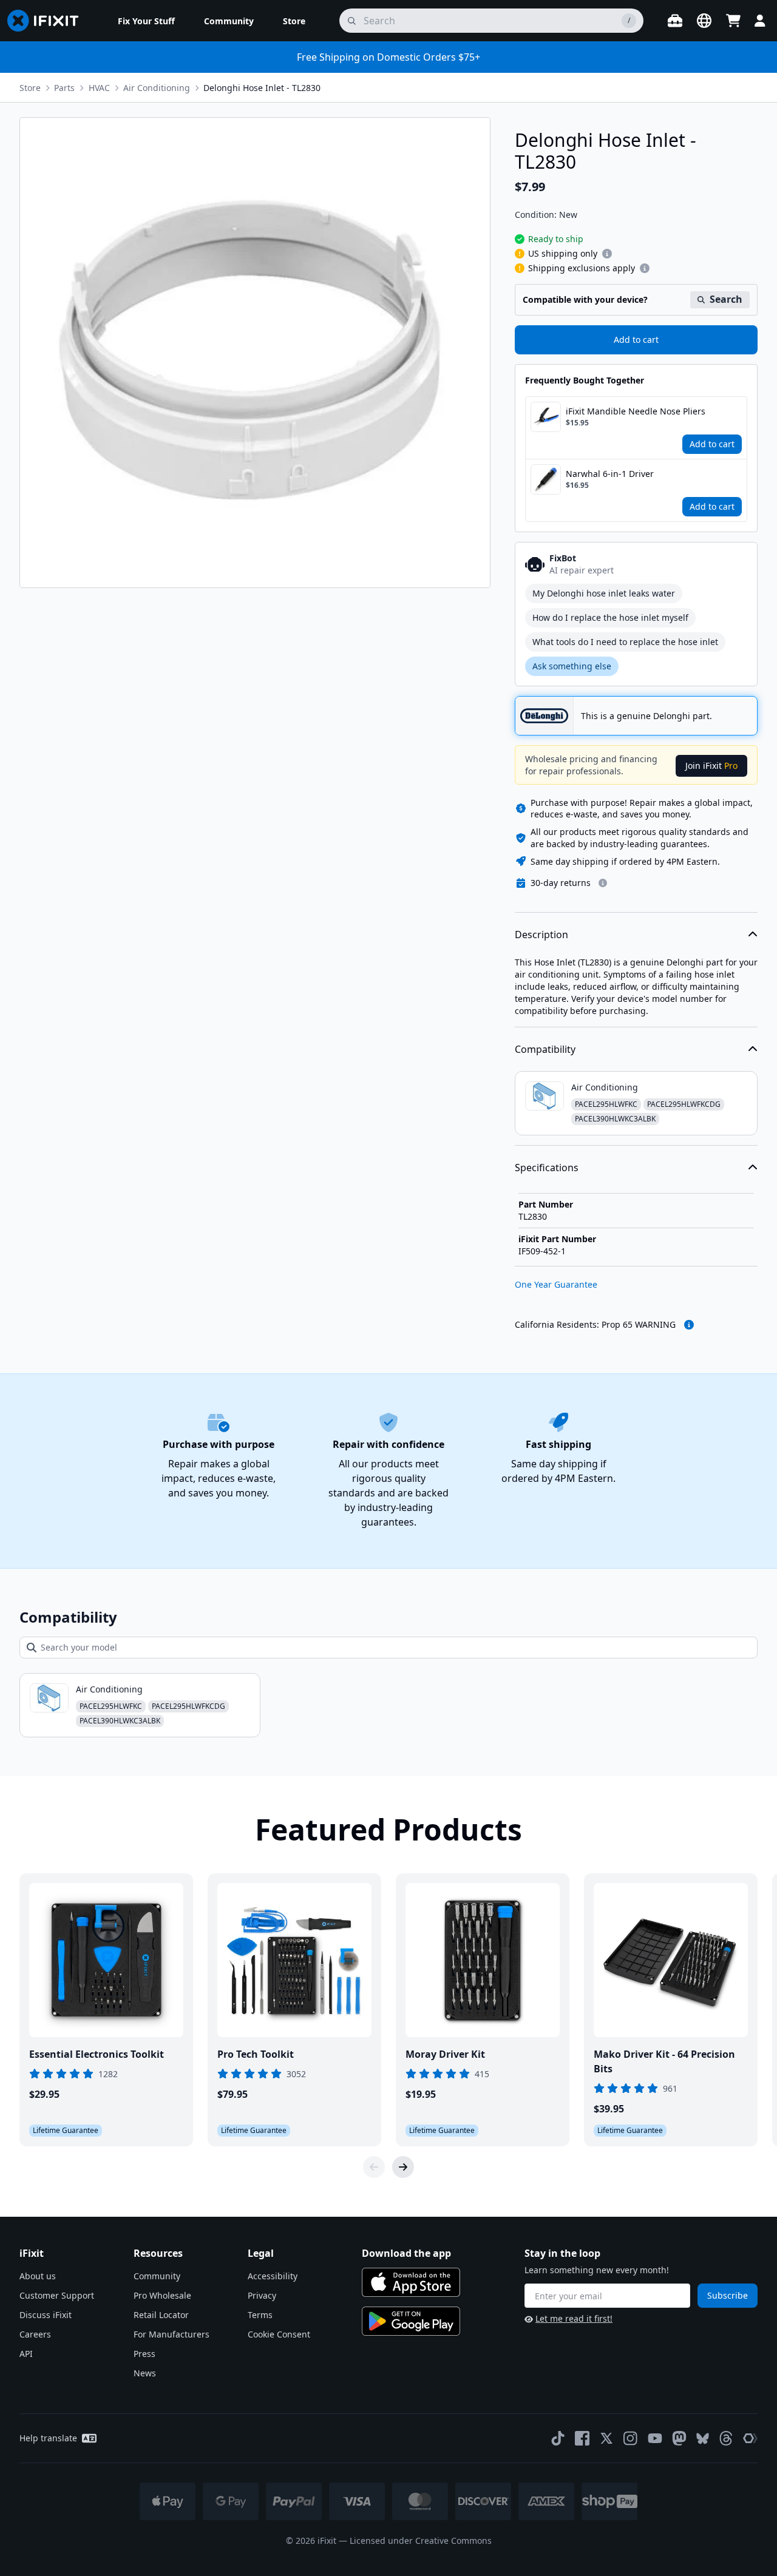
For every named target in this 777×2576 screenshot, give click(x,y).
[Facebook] (582, 2438)
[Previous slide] (374, 2167)
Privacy (262, 2295)
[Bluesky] (703, 2439)
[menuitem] (146, 21)
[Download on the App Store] (411, 2282)
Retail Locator (161, 2315)
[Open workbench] (675, 21)
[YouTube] (655, 2438)
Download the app (406, 2253)
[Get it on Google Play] (411, 2321)
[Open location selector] (704, 21)
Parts (64, 88)
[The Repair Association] (750, 2438)
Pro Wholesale (162, 2295)
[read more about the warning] (689, 1325)
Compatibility (545, 1049)
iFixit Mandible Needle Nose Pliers (636, 411)
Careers (35, 2334)
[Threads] (726, 2438)
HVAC (99, 88)
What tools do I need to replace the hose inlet (625, 642)
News (145, 2373)
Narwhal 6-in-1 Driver (610, 474)
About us (38, 2276)
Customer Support (57, 2295)
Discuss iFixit (46, 2315)
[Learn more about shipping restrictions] (607, 254)
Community (157, 2276)
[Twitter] (606, 2438)
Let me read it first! (574, 2318)
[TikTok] (558, 2438)
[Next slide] (403, 2167)
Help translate (48, 2438)
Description (541, 935)
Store (30, 88)
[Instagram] (631, 2438)
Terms (260, 2315)
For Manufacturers (171, 2334)
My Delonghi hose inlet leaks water (604, 593)
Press (144, 2354)
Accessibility (273, 2276)
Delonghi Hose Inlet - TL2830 (262, 88)
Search (726, 299)
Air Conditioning (157, 88)
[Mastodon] (679, 2438)
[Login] (760, 21)
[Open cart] (733, 21)
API (26, 2354)
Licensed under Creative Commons (421, 2541)
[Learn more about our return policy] (603, 883)
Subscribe (728, 2295)
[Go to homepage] (48, 21)
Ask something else (572, 666)
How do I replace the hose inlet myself (610, 617)
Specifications (547, 1168)
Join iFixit (711, 766)
